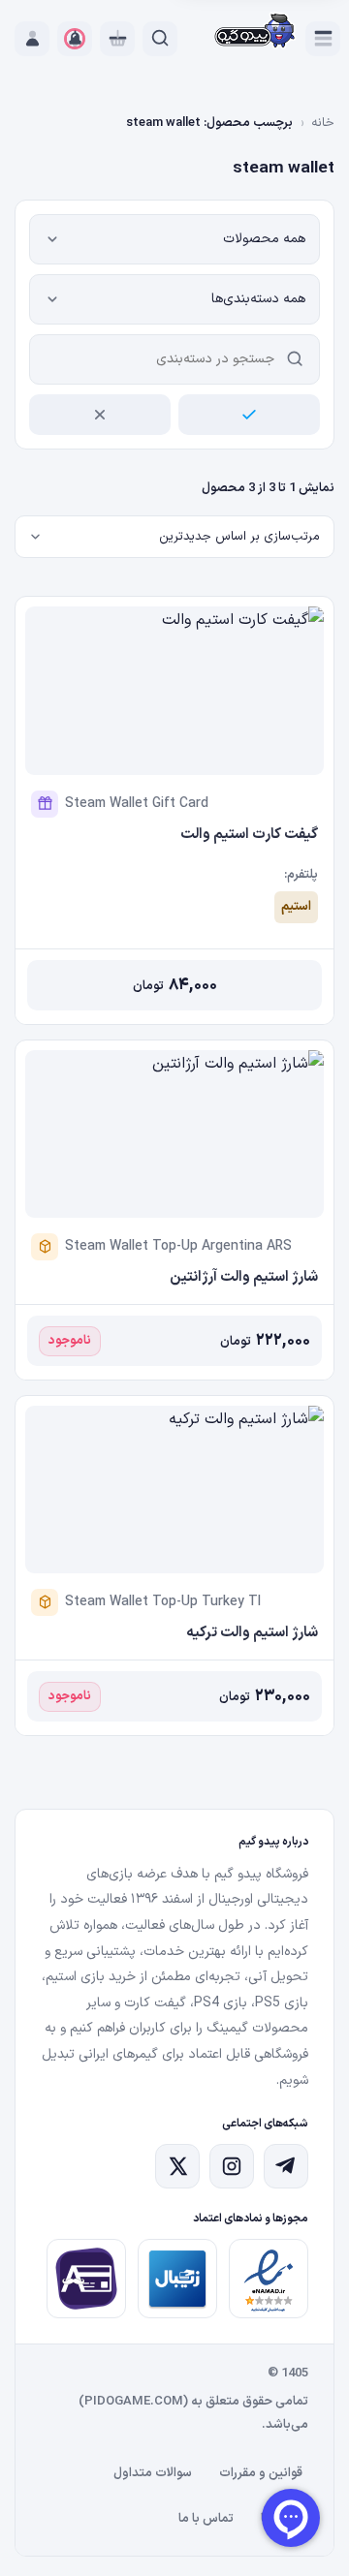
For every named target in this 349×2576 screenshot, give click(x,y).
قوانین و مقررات (261, 2473)
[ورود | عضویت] (32, 39)
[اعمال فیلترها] (249, 415)
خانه (323, 123)
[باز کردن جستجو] (160, 39)
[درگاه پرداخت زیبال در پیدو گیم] (177, 2279)
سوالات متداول (153, 2473)
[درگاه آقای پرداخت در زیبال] (86, 2279)
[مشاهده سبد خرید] (117, 39)
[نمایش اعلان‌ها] (75, 39)
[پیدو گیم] (255, 32)
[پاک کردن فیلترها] (100, 415)
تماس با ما (206, 2519)
